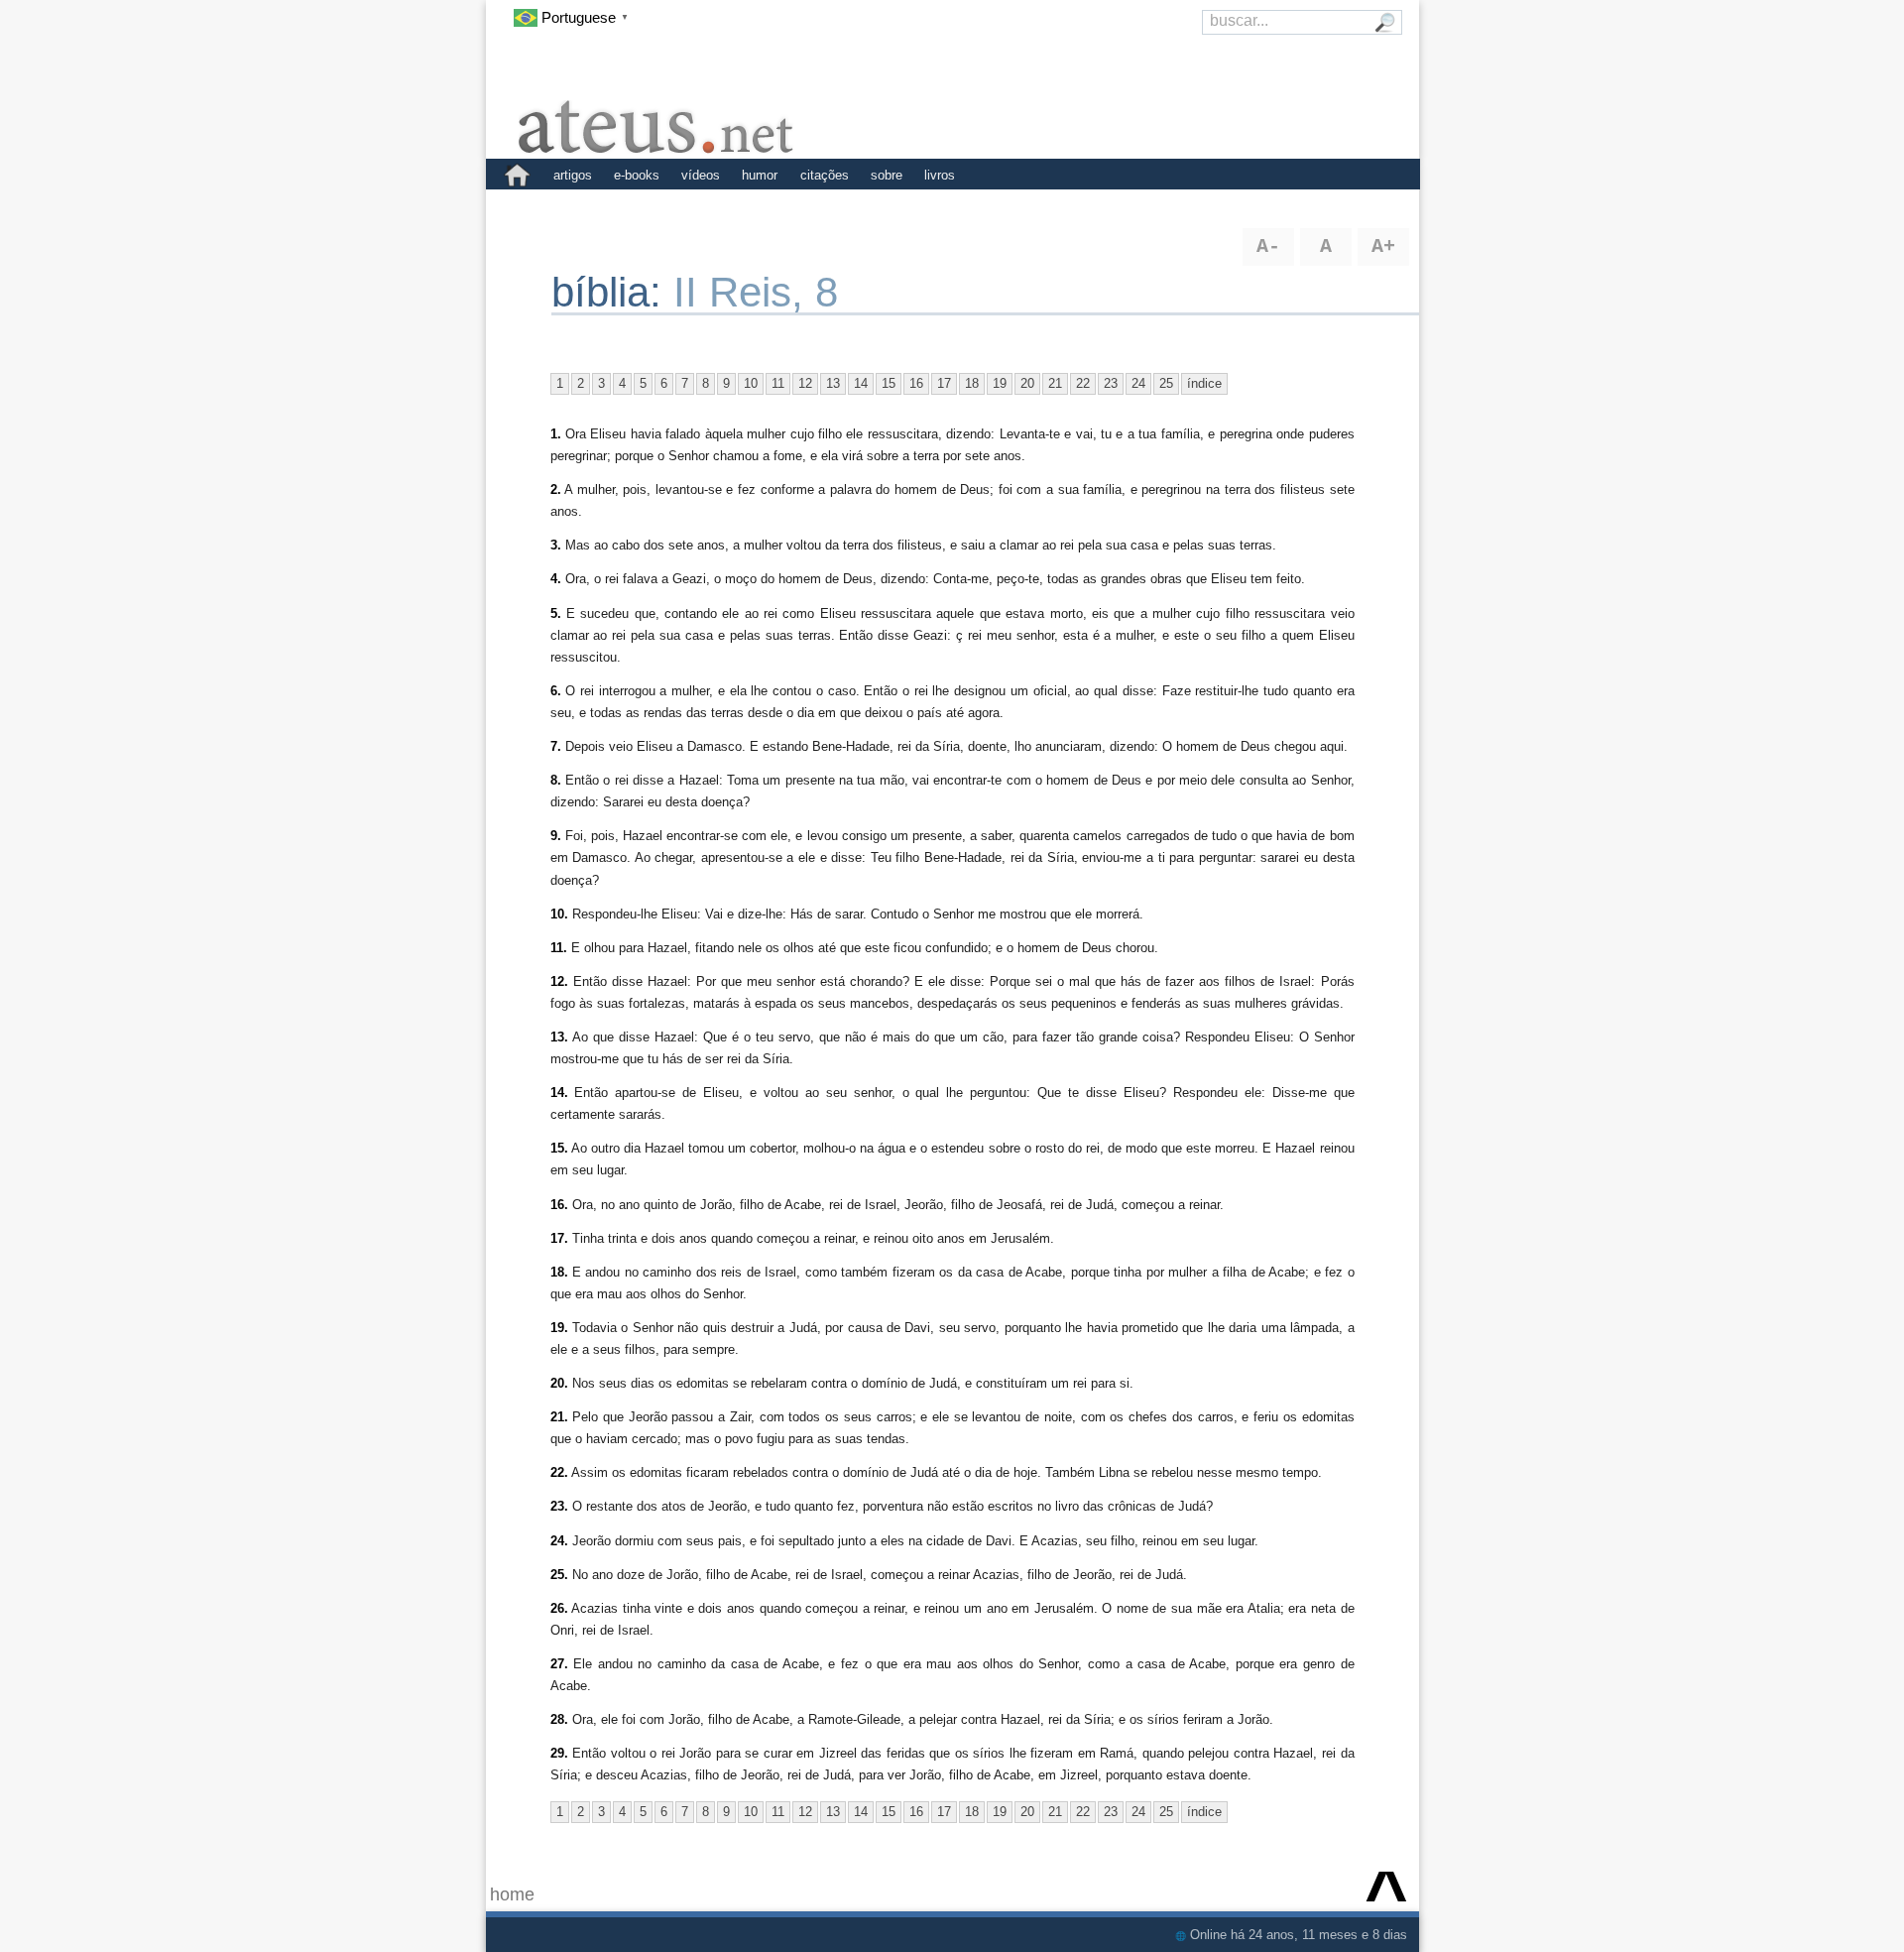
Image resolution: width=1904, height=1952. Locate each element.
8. (556, 780)
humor (760, 175)
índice (1204, 383)
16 (916, 383)
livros (940, 175)
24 (1138, 383)
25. (559, 1575)
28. (559, 1719)
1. (556, 434)
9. (556, 836)
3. (556, 545)
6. (556, 691)
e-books (637, 175)
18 (972, 383)
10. (559, 914)
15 (889, 383)
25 (1166, 383)
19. (559, 1328)
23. (559, 1506)
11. (559, 948)
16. (559, 1205)
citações (825, 175)
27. (559, 1664)
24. (559, 1541)
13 (833, 383)
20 (1027, 383)
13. (559, 1037)
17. (559, 1238)
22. (559, 1472)
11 (778, 383)
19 (1000, 383)
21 (1055, 383)
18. (559, 1272)
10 (751, 383)
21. (559, 1417)
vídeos (701, 175)
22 (1083, 383)
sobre (887, 175)
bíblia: (612, 292)
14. (559, 1093)
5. (556, 613)
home (512, 1894)
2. (556, 489)
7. (556, 746)
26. (559, 1608)
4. (556, 579)
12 (805, 383)
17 (944, 383)
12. (559, 981)
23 (1111, 383)
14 (861, 383)
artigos (573, 175)
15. (559, 1148)
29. (559, 1753)
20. (559, 1383)
